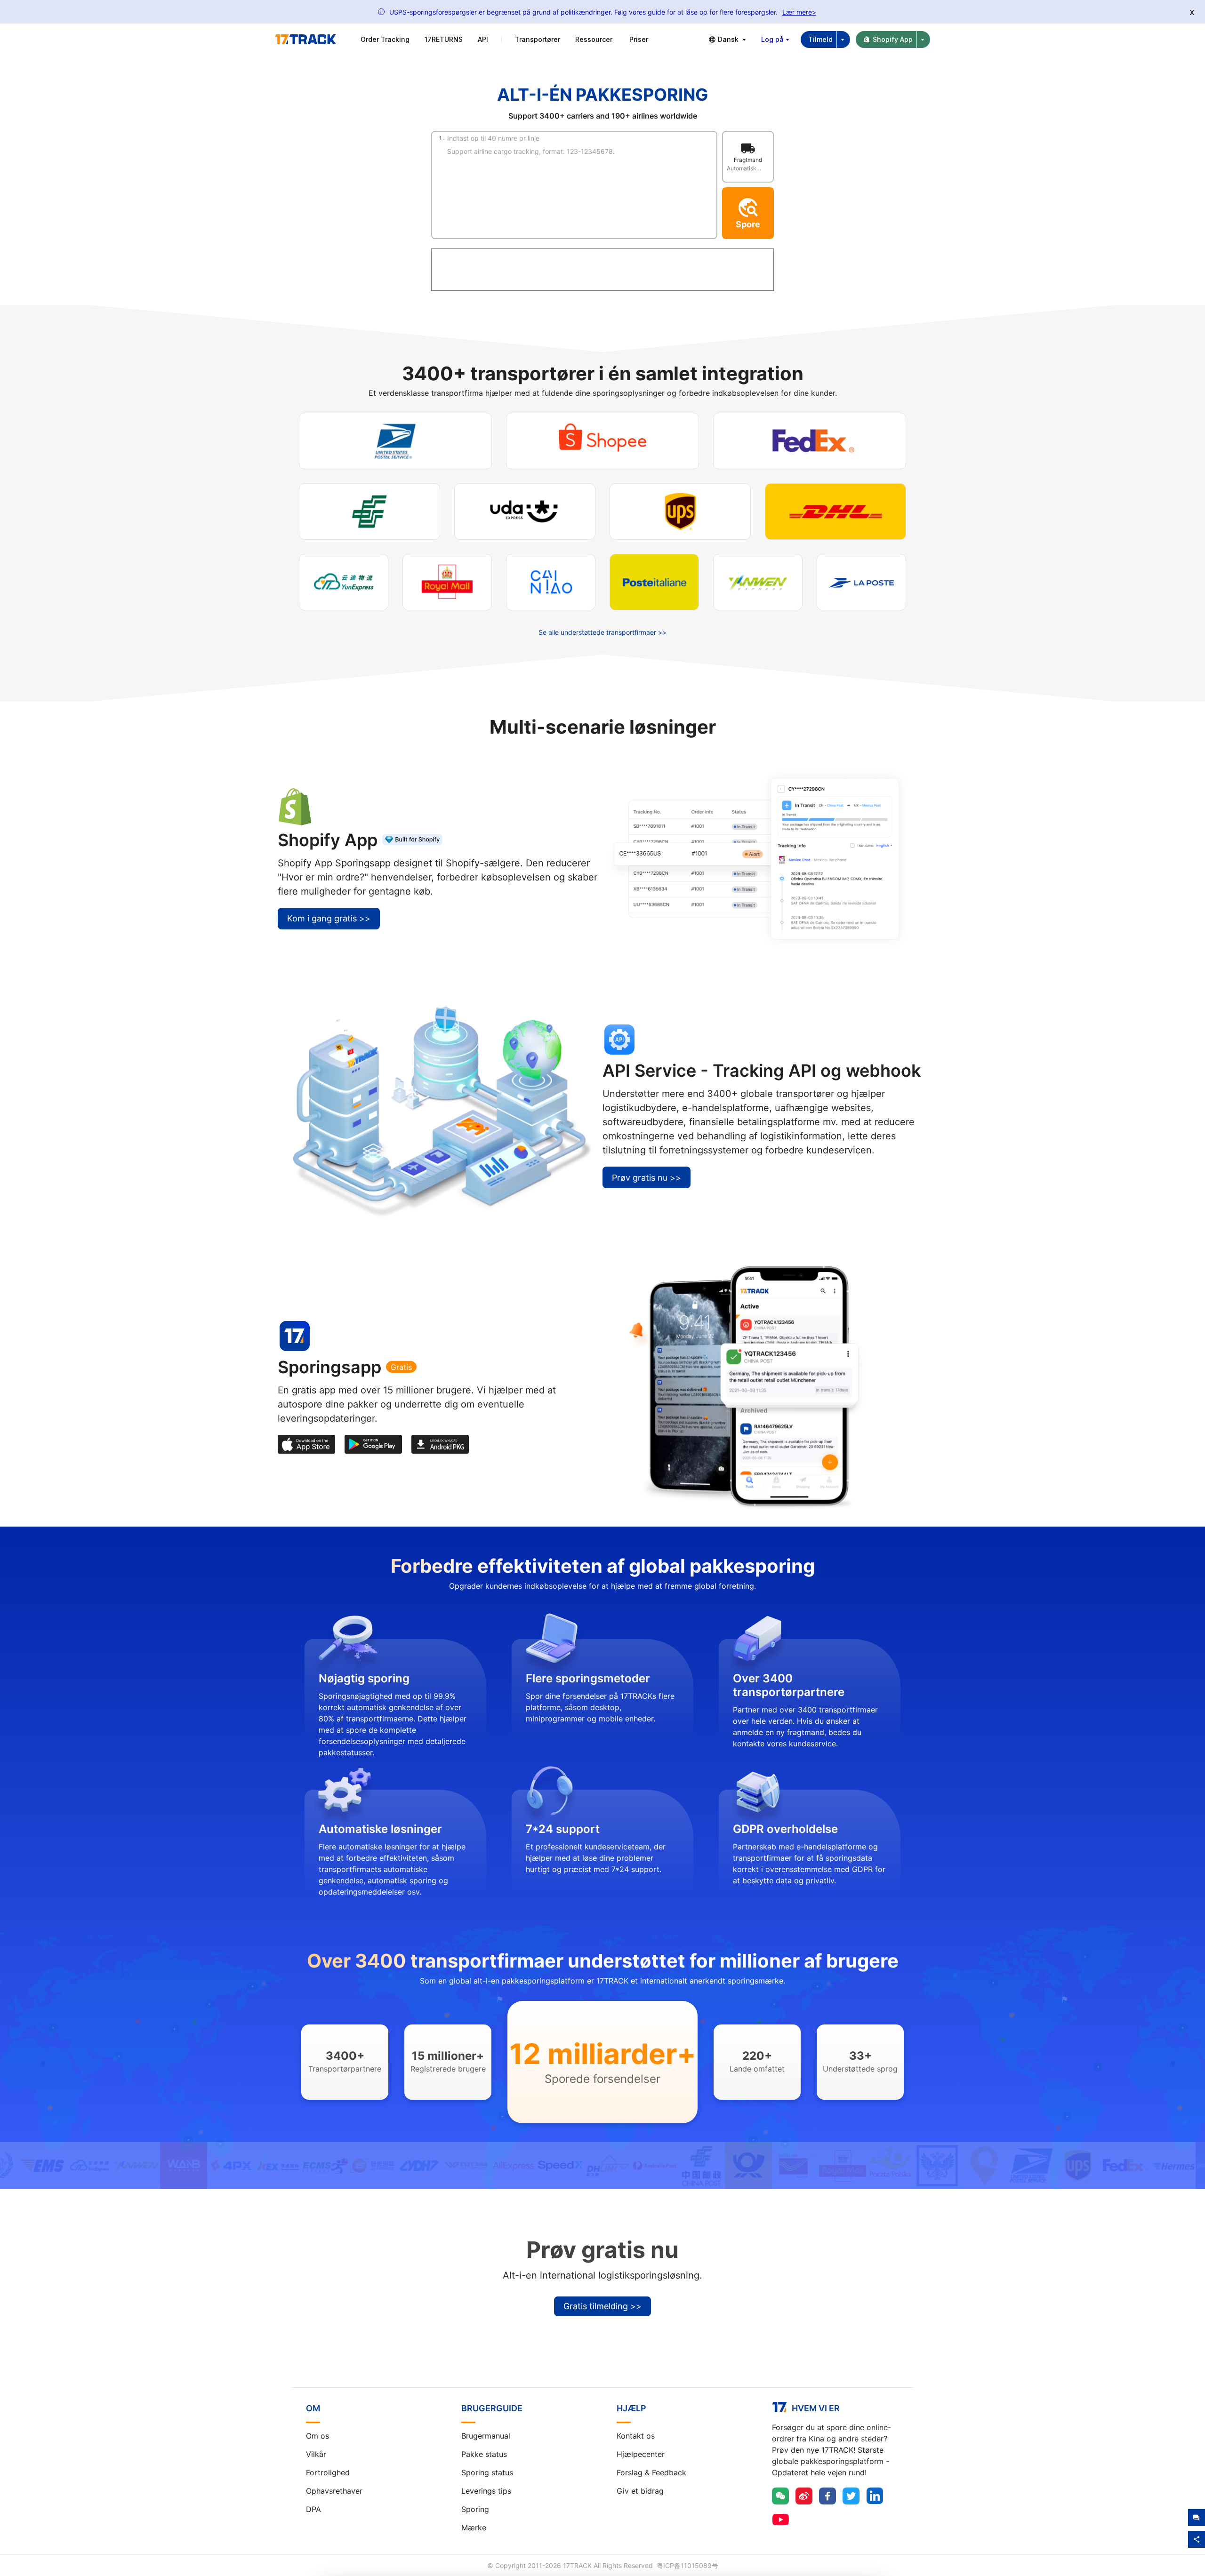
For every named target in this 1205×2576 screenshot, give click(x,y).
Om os (317, 2436)
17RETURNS (444, 39)
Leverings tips (486, 2491)
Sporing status (487, 2472)
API (483, 39)
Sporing (475, 2509)
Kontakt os (636, 2436)
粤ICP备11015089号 (687, 2565)
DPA (313, 2509)
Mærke (474, 2528)
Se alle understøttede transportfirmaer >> (602, 632)
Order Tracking (385, 39)
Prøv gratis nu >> (647, 1178)
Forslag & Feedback (651, 2472)
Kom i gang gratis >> (329, 918)
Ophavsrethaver (334, 2491)
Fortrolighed (328, 2472)
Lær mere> (799, 12)
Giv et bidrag (640, 2491)
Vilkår (316, 2454)
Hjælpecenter (641, 2454)
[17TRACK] (305, 40)
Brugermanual (486, 2436)
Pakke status (484, 2454)
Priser (639, 39)
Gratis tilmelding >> (602, 2306)
